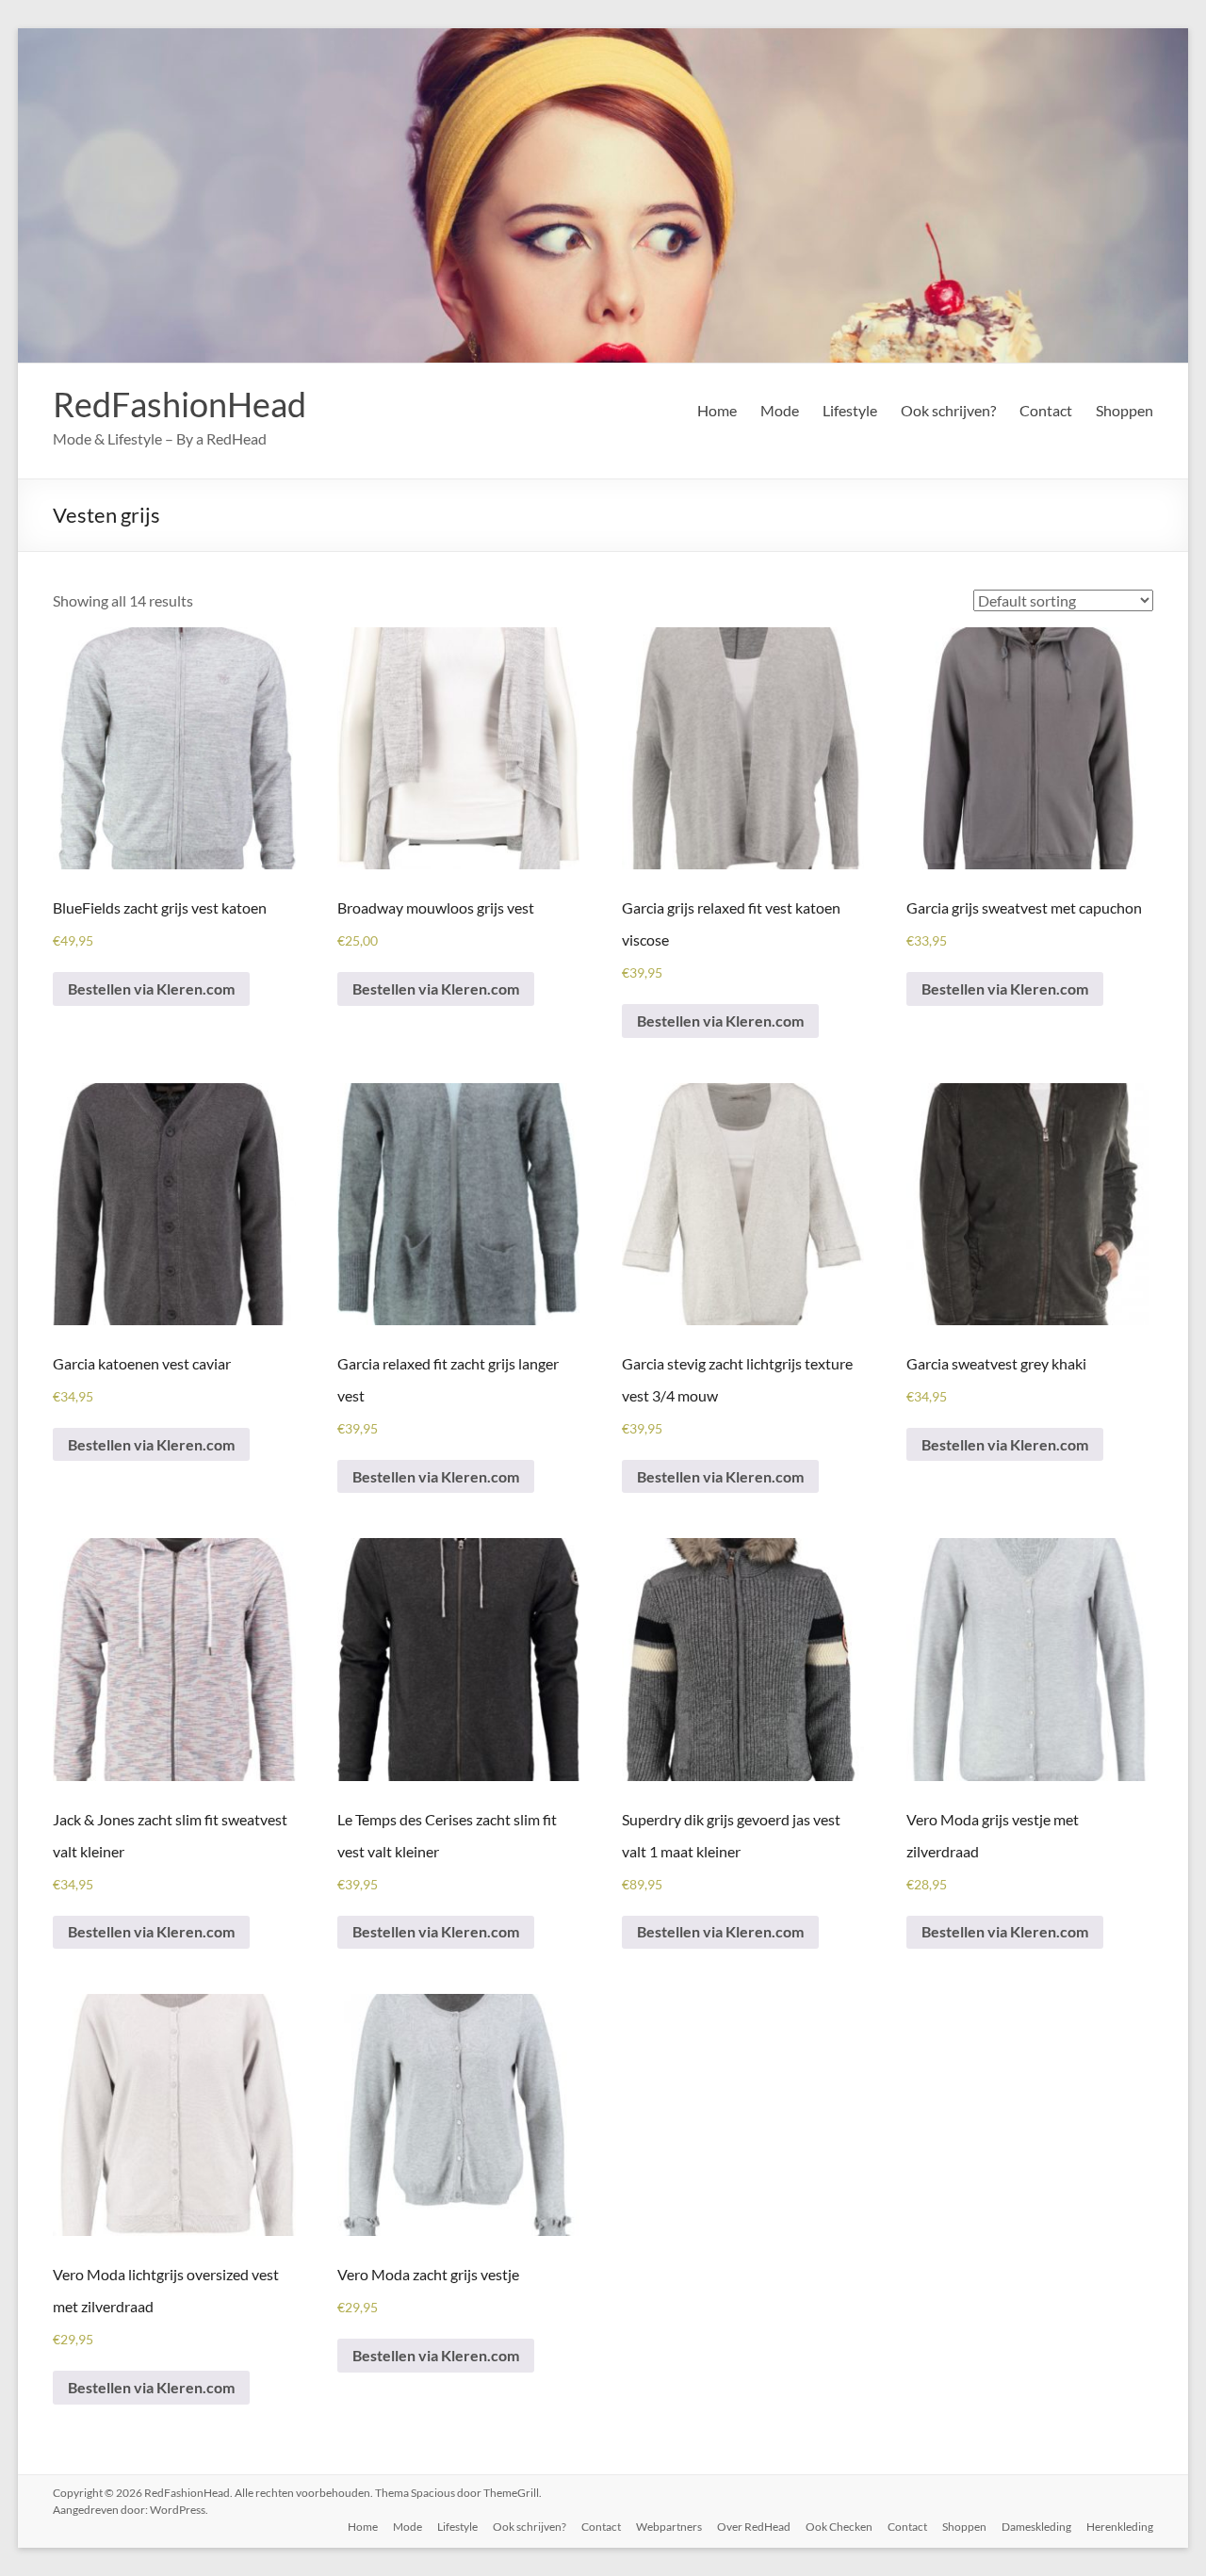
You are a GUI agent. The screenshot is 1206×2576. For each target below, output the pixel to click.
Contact (1046, 410)
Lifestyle (850, 410)
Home (717, 410)
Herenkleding (1120, 2527)
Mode (780, 410)
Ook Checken (839, 2527)
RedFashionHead (179, 404)
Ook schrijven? (948, 410)
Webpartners (669, 2527)
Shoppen (1125, 410)
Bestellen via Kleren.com (151, 988)
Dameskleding (1036, 2527)
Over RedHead (754, 2527)
